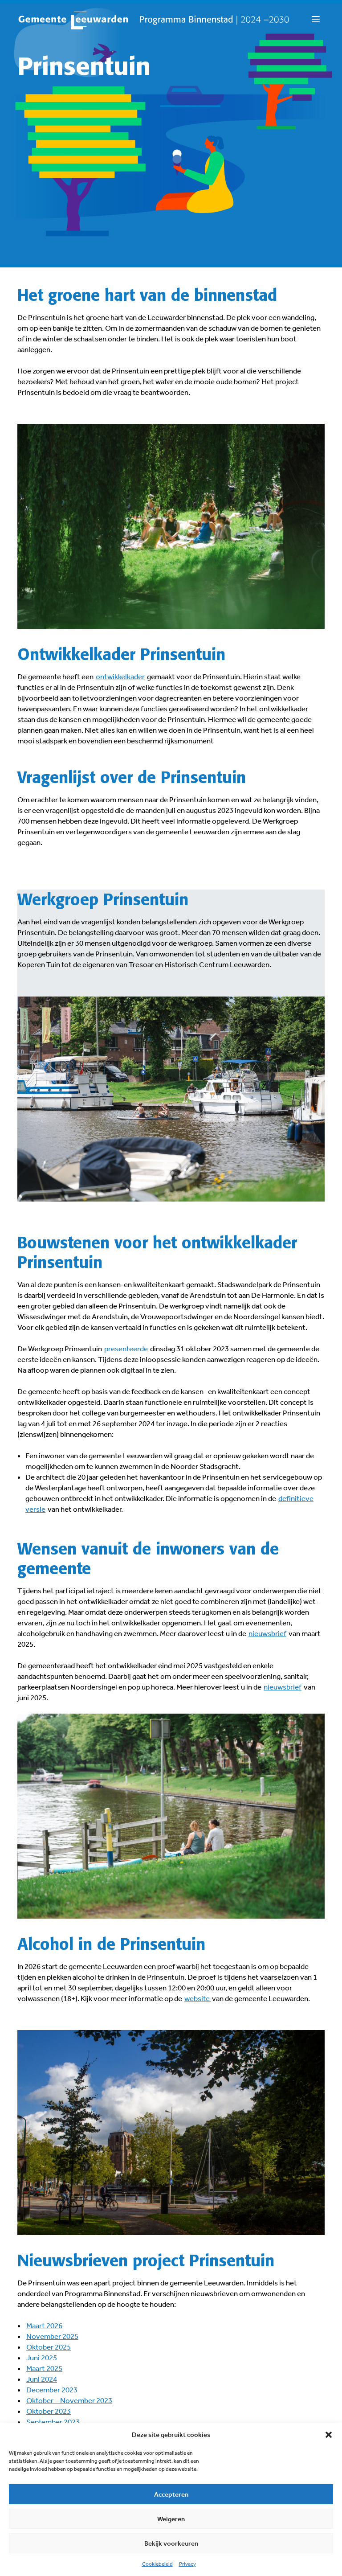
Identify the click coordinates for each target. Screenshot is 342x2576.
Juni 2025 (42, 2358)
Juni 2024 (42, 2379)
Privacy (187, 2564)
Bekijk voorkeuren (171, 2543)
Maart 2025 (44, 2368)
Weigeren (171, 2519)
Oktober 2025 (49, 2347)
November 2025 (52, 2336)
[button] (329, 2435)
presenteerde (126, 1349)
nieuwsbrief (267, 1633)
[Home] (154, 21)
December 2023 (52, 2390)
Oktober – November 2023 (69, 2400)
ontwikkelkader (120, 677)
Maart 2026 (44, 2326)
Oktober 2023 (49, 2411)
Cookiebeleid (157, 2564)
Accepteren (171, 2494)
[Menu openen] (316, 20)
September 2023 (53, 2422)
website (198, 1998)
